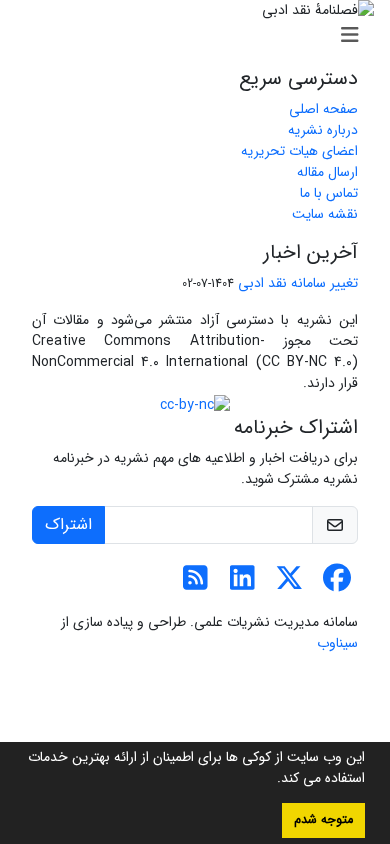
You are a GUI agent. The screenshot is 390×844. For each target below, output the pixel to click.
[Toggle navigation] (201, 36)
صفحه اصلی (323, 109)
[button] (270, 780)
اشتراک (68, 524)
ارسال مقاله (327, 172)
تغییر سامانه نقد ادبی (298, 283)
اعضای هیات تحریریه (299, 151)
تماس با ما (329, 193)
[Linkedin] (242, 584)
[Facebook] (336, 584)
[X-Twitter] (289, 584)
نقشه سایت (325, 214)
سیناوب (337, 643)
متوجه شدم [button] (323, 820)
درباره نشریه (323, 130)
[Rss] (195, 584)
